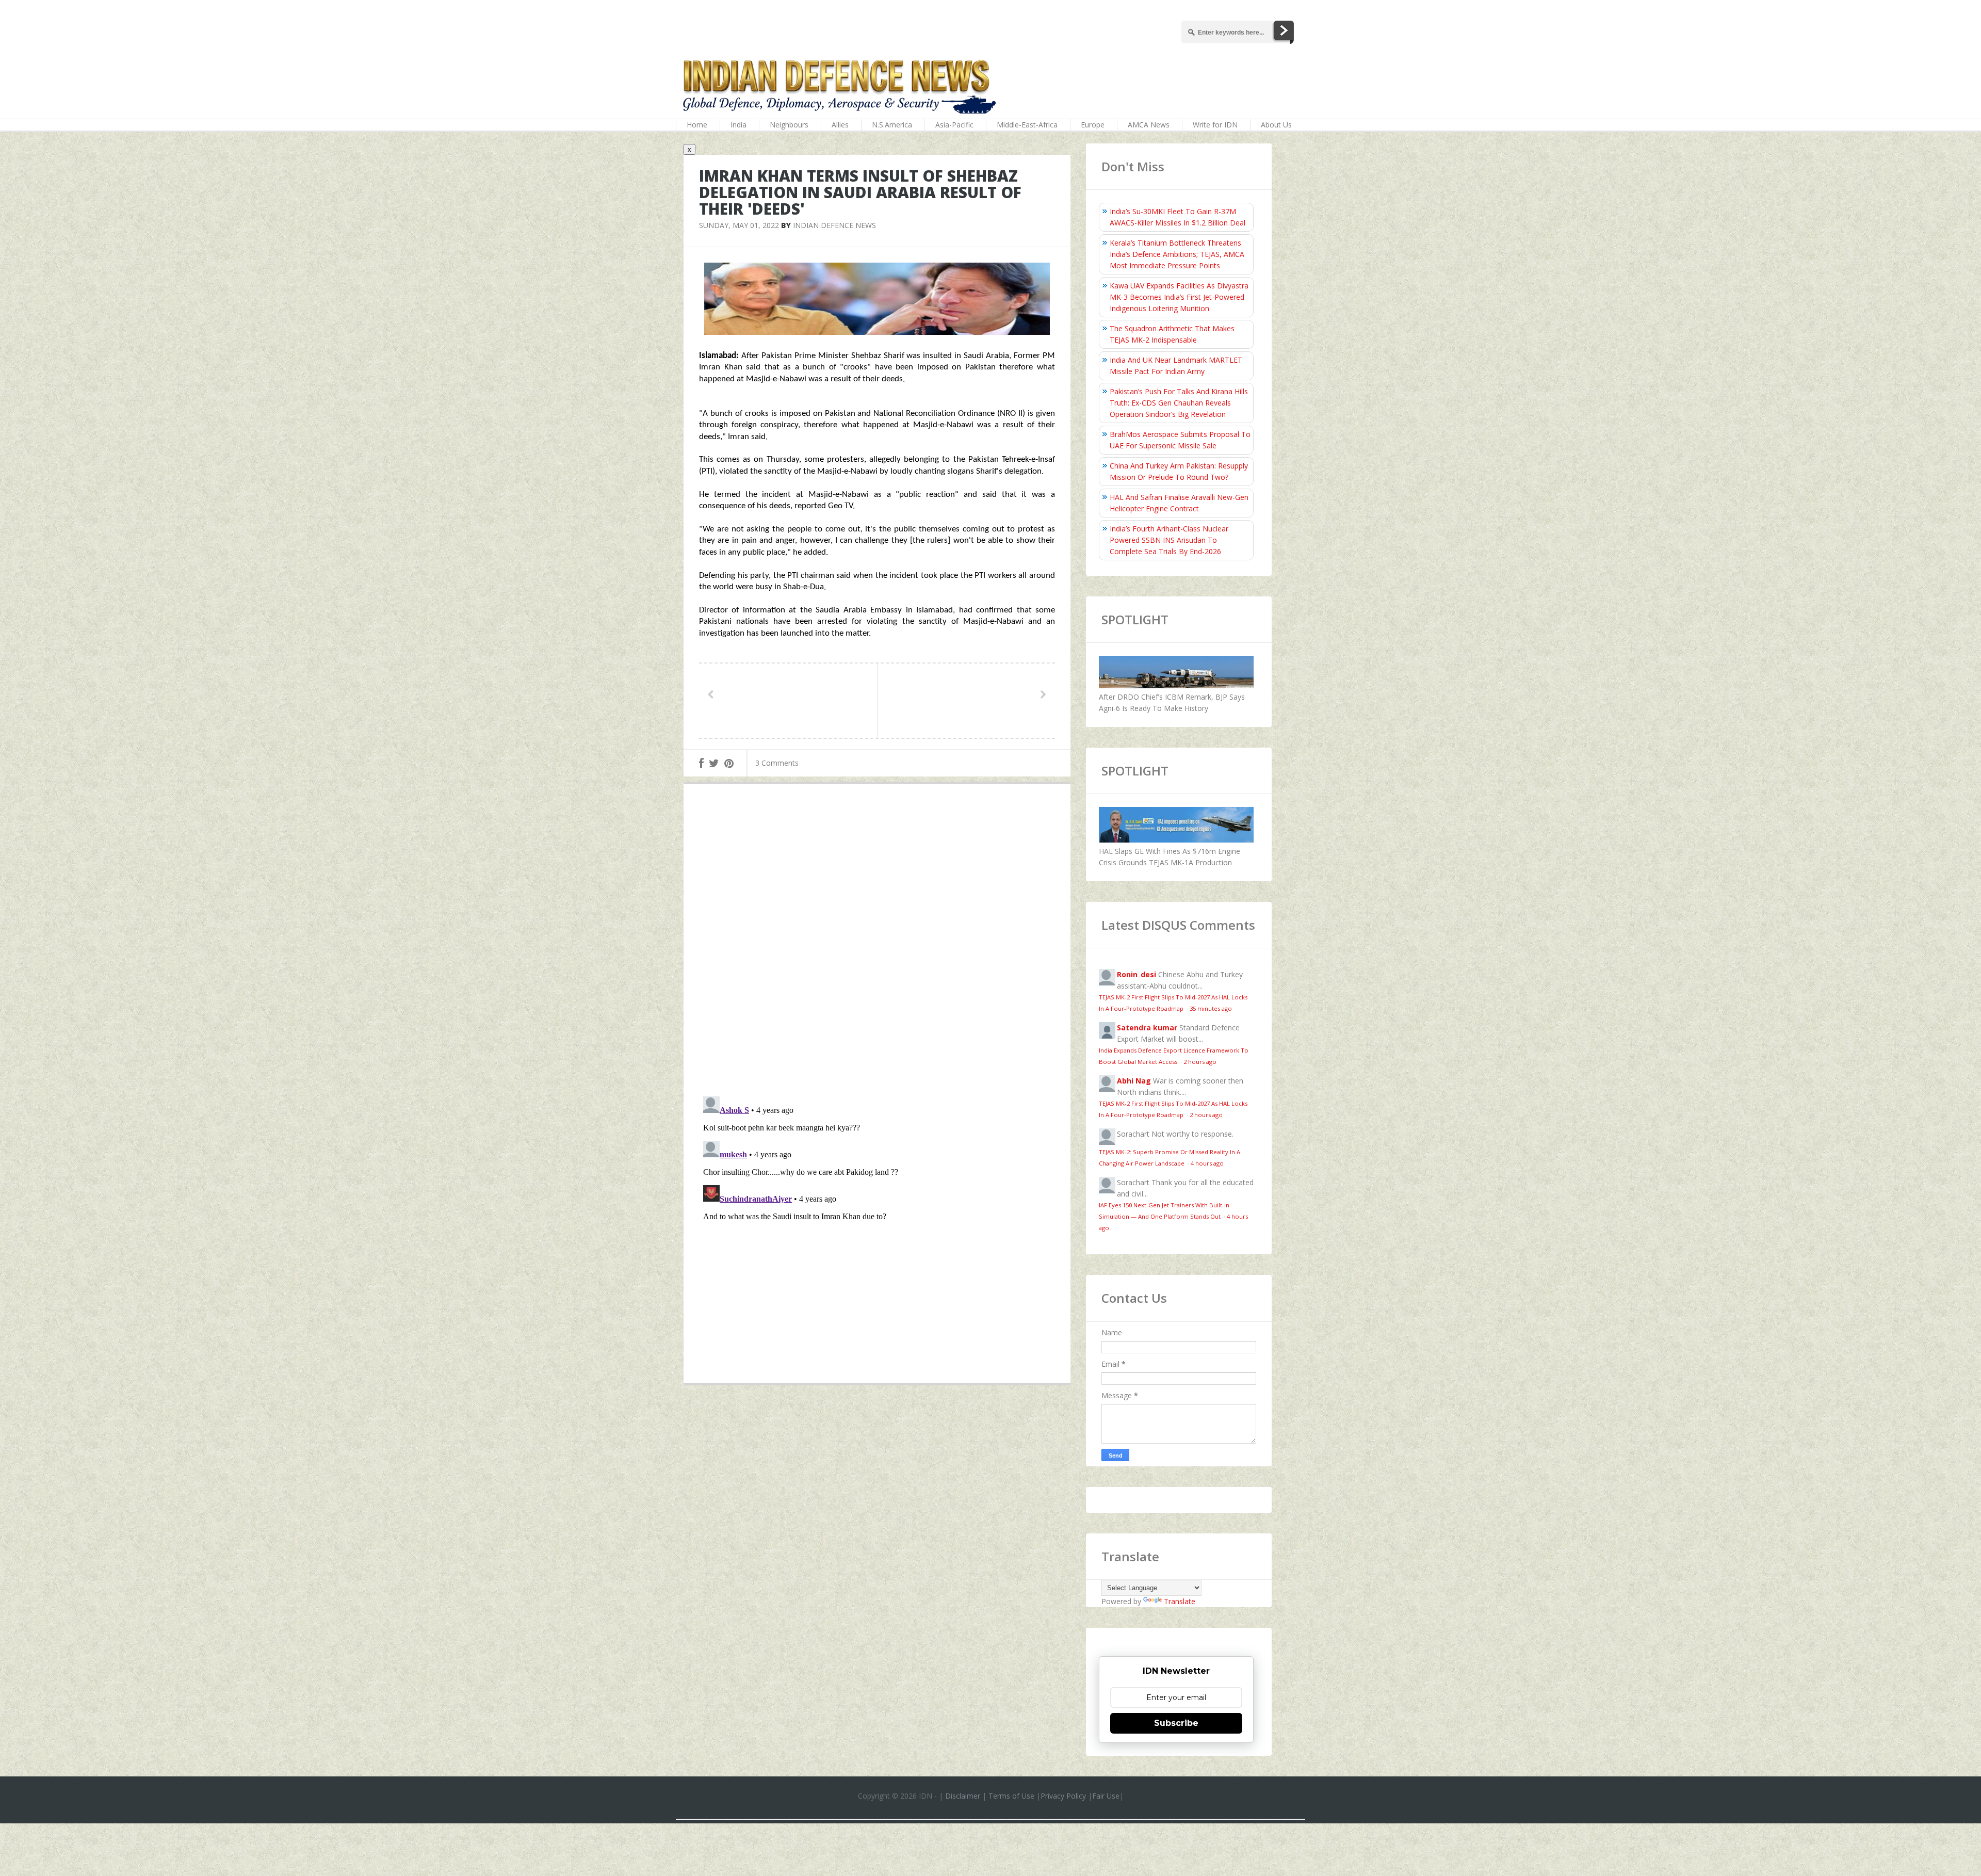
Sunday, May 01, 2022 (739, 225)
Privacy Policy (1063, 1796)
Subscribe (1176, 1723)
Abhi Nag (1134, 1081)
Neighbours (789, 125)
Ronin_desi (1136, 974)
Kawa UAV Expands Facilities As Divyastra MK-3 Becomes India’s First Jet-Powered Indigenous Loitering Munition (1179, 297)
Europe (1093, 125)
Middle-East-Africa (1027, 125)
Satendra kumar (1147, 1028)
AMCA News (1149, 125)
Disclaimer (963, 1796)
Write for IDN (1215, 125)
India (738, 125)
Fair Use (1106, 1796)
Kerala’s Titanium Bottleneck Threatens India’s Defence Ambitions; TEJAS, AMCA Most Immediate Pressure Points (1177, 254)
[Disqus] (877, 943)
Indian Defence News (834, 225)
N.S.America (892, 125)
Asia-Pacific (954, 125)
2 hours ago (1200, 1062)
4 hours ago (1207, 1163)
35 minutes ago (1211, 1008)
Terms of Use (1011, 1796)
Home (697, 125)
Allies (840, 125)
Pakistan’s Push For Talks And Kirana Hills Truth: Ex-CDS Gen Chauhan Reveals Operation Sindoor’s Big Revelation (1179, 403)
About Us (1276, 125)
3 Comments (777, 763)
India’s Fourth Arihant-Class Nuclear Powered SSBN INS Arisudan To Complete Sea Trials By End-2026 (1169, 540)
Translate (1180, 1601)
